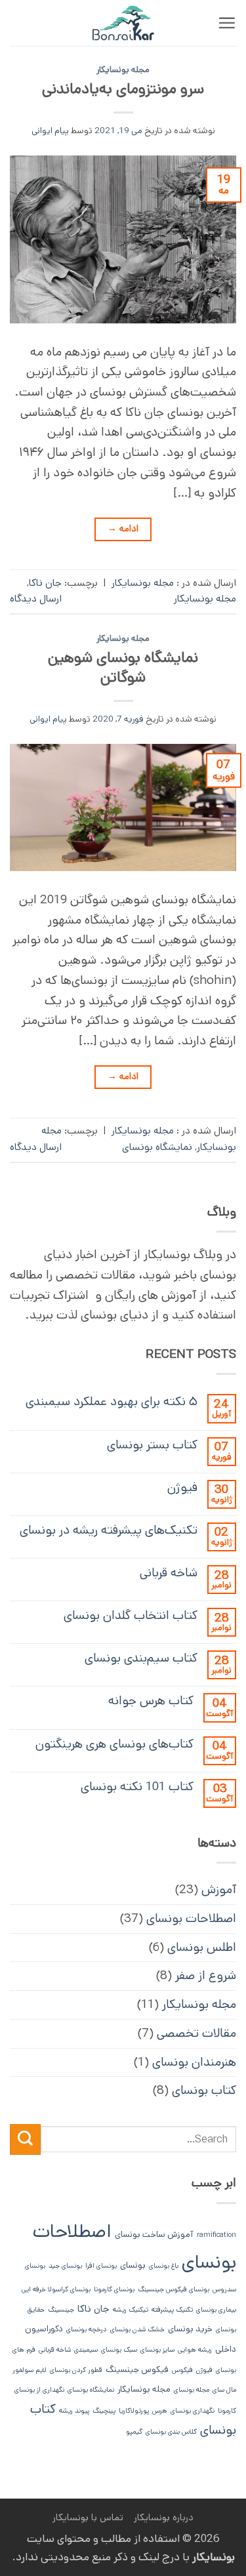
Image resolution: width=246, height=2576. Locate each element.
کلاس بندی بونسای (171, 2432)
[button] (227, 23)
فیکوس (182, 2370)
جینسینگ (61, 2310)
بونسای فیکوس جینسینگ (174, 2289)
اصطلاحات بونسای (191, 1918)
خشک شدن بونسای (137, 2329)
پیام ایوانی (50, 131)
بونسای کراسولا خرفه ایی (56, 2289)
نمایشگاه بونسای (157, 1147)
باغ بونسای (164, 2266)
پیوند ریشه (74, 2411)
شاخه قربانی (169, 1573)
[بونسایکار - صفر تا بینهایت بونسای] (123, 23)
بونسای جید (65, 2266)
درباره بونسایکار (164, 2517)
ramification (216, 2235)
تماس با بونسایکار (88, 2517)
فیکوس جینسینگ (137, 2370)
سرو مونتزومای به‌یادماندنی (123, 89)
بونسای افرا (101, 2266)
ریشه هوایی (195, 2350)
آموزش (219, 1890)
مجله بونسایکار (123, 70)
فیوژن (182, 1487)
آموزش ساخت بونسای (154, 2235)
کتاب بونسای (204, 2090)
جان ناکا (45, 583)
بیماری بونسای (216, 2310)
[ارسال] (25, 2139)
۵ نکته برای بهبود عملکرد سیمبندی (112, 1401)
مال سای (224, 2390)
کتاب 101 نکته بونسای (137, 1787)
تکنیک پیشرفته (172, 2310)
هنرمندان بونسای (194, 2062)
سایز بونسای (157, 2350)
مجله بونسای (192, 2390)
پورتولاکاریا (134, 2411)
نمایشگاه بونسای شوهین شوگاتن (123, 667)
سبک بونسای (119, 2350)
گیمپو (134, 2432)
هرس (160, 2411)
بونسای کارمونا (114, 2289)
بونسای (133, 2265)
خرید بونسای (190, 2329)
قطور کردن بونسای (76, 2370)
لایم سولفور (30, 2370)
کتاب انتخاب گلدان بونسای (131, 1615)
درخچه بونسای (87, 2329)
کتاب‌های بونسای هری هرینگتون (114, 1744)
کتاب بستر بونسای (152, 1445)
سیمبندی (86, 2350)
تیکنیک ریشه (131, 2310)
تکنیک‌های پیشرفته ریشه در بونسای (109, 1530)
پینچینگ (104, 2411)
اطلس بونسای (202, 1947)
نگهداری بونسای (193, 2411)
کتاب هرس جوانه (151, 1701)
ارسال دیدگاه (36, 599)
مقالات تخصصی (196, 2033)
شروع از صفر (206, 1975)
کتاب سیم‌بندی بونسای (141, 1658)
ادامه (123, 529)
